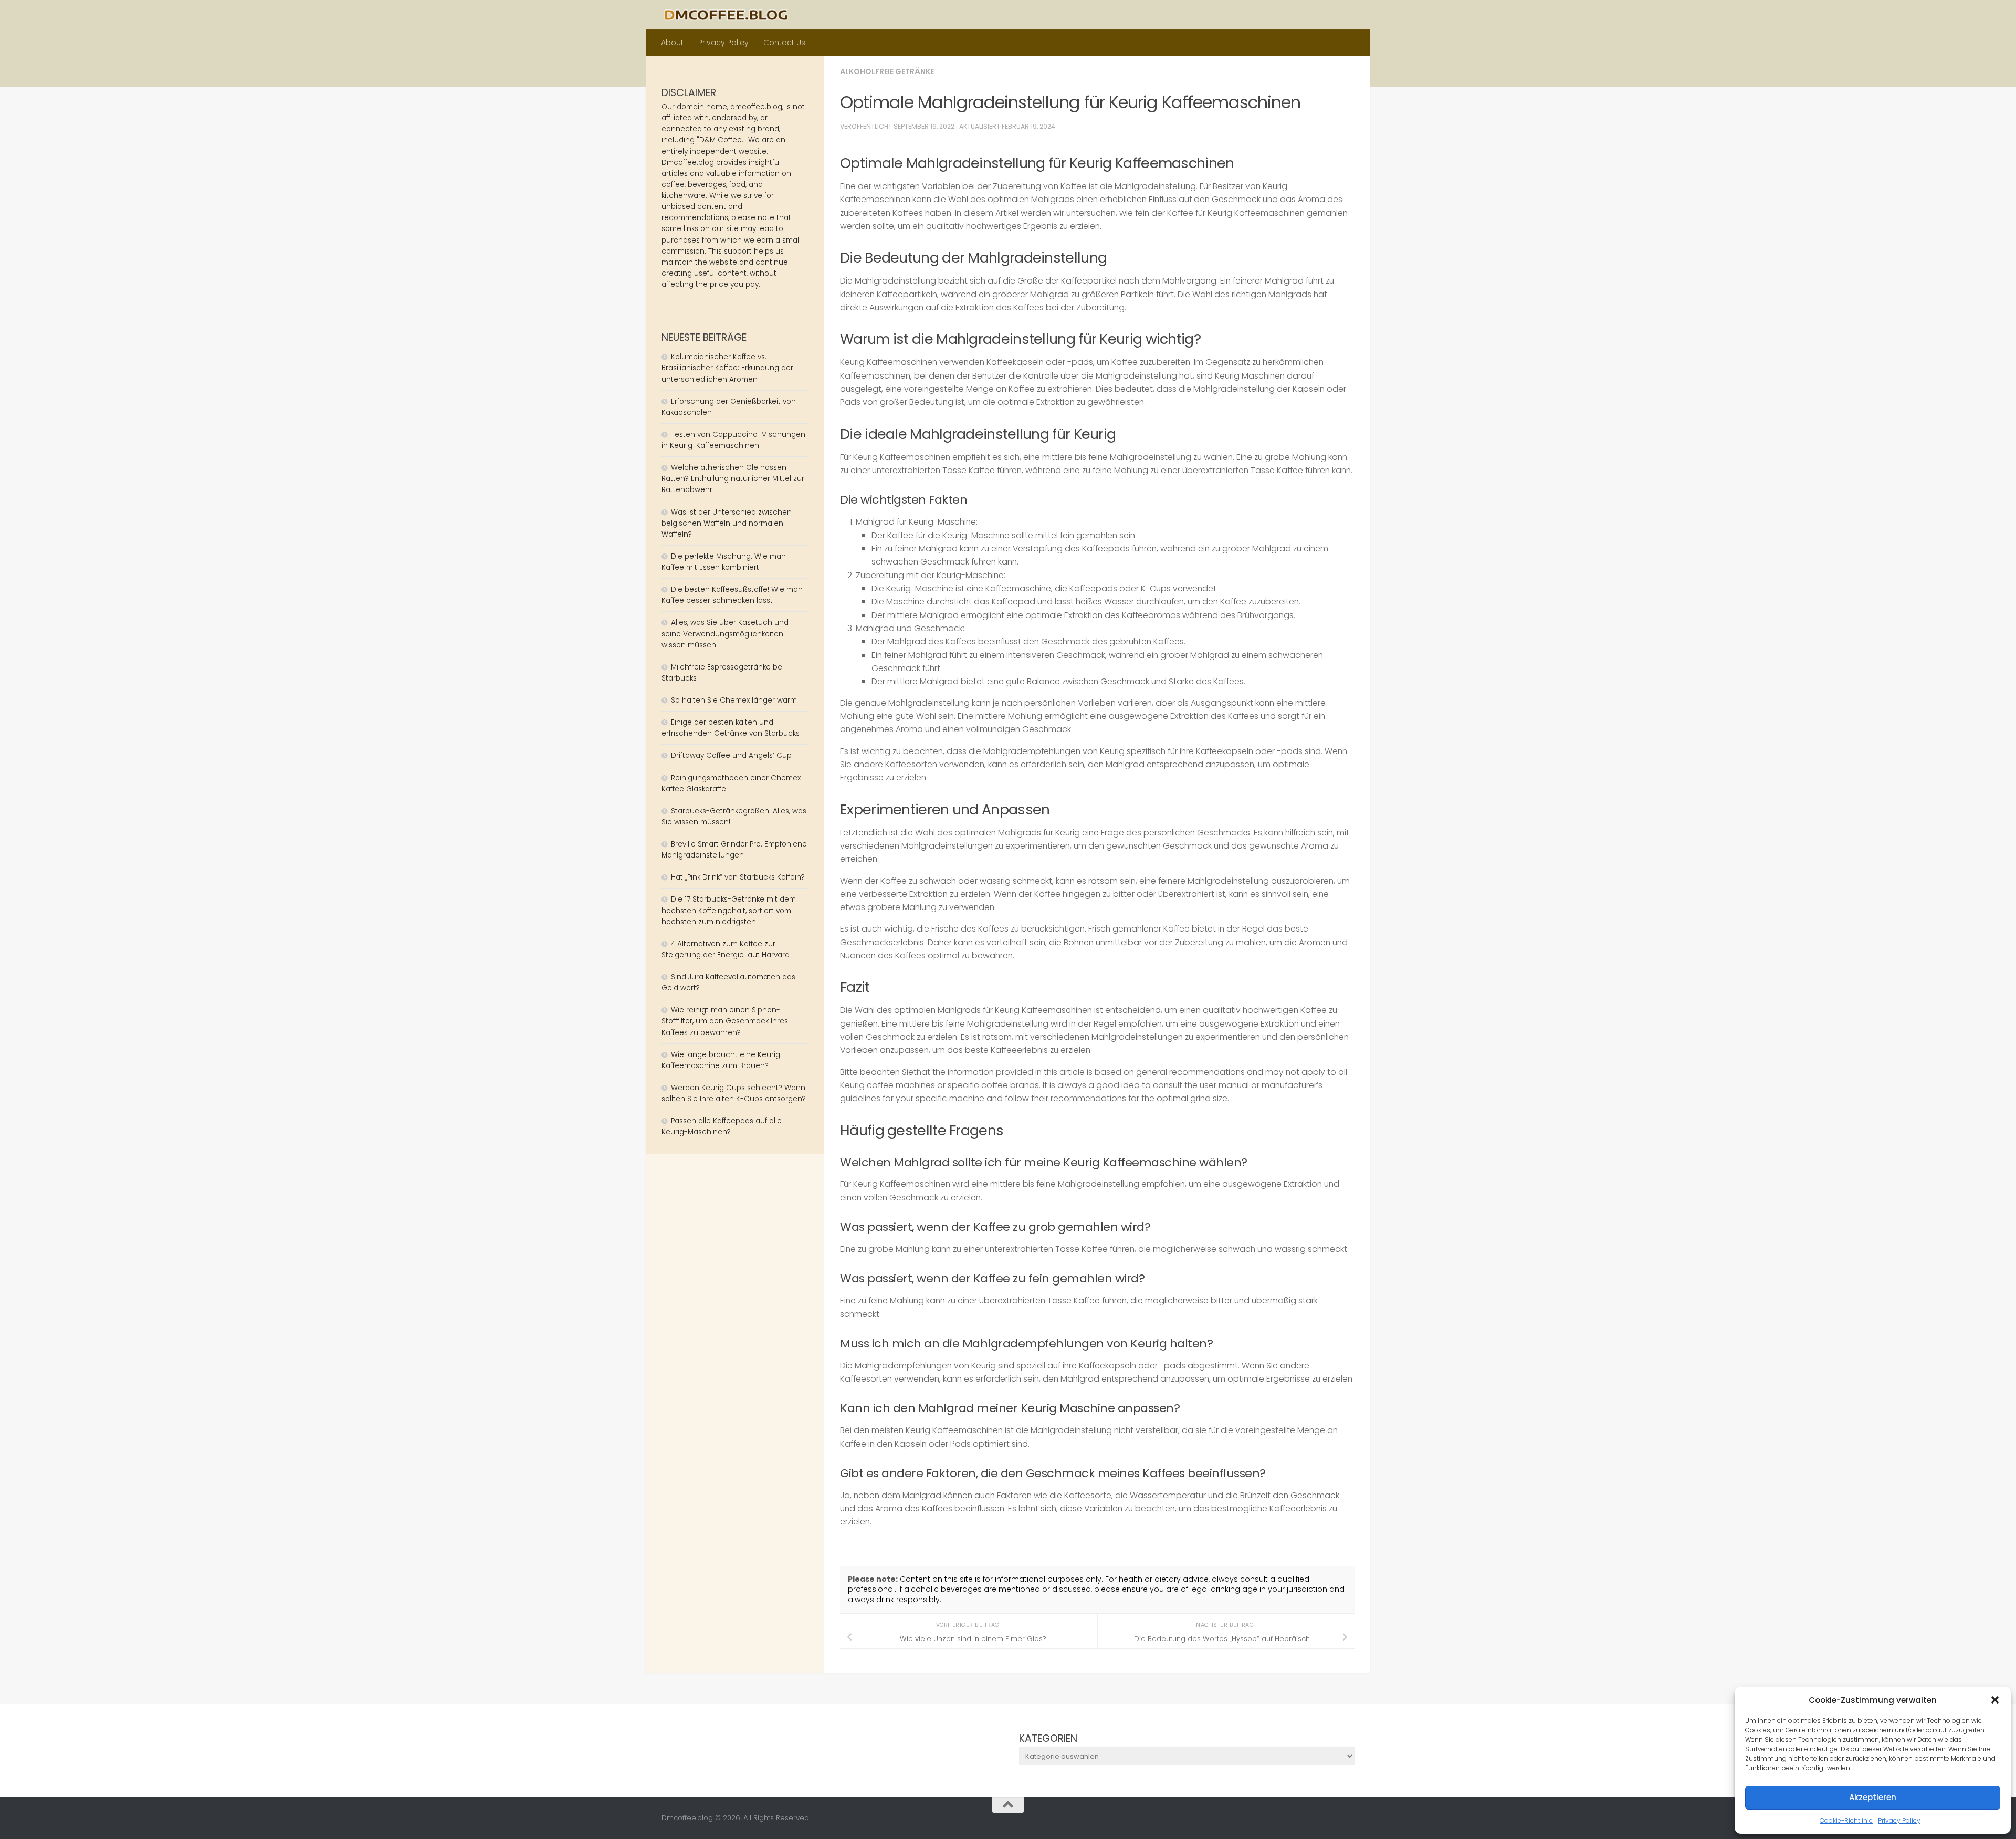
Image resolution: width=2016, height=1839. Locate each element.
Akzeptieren (1873, 1797)
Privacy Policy (1899, 1820)
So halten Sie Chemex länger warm (734, 700)
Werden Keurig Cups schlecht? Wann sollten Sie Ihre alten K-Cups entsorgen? (734, 1093)
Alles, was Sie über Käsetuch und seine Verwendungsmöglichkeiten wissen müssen (725, 634)
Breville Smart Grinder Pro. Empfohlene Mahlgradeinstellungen (734, 850)
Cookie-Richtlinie (1846, 1820)
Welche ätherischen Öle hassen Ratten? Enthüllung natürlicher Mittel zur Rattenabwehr (733, 479)
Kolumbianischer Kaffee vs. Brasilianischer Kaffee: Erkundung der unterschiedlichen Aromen (727, 368)
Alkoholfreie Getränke (887, 71)
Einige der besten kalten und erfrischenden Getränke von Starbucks (732, 728)
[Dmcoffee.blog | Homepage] (726, 15)
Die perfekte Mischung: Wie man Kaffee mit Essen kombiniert (724, 562)
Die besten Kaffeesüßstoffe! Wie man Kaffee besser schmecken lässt (732, 595)
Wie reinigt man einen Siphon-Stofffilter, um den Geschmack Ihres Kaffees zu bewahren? (725, 1021)
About (672, 43)
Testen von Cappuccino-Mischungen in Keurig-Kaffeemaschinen (733, 440)
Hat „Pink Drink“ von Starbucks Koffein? (738, 877)
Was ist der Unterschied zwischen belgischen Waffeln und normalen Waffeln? (727, 523)
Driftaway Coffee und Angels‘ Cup (731, 755)
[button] (1995, 1700)
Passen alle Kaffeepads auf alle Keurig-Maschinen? (722, 1126)
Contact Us (784, 43)
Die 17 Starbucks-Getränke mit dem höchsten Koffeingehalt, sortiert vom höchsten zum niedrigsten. (729, 910)
